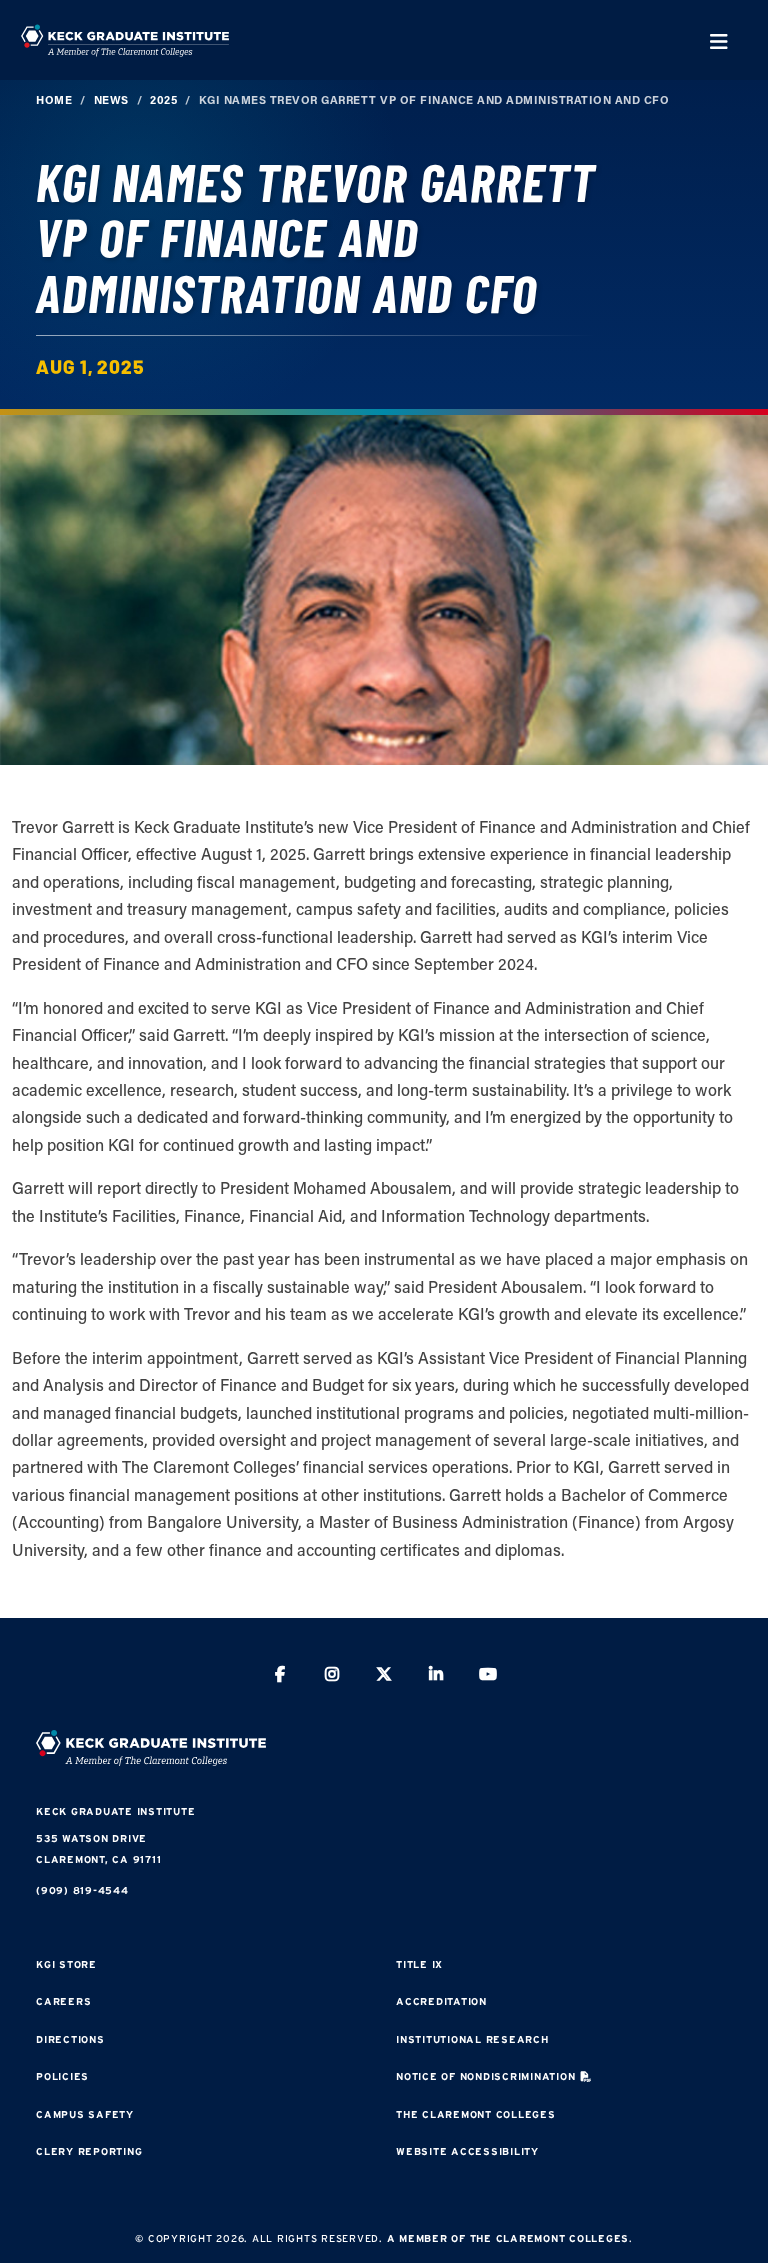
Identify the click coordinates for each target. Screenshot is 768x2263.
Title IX (419, 1964)
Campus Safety (85, 2114)
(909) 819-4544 (82, 1890)
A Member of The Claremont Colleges (508, 2238)
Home (54, 99)
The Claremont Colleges (476, 2114)
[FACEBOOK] (280, 1676)
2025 (163, 99)
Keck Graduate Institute (115, 1811)
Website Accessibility (467, 2151)
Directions (70, 2039)
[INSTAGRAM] (332, 1676)
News (111, 99)
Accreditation (441, 2001)
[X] (384, 1676)
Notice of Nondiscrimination (485, 2076)
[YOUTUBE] (488, 1676)
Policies (62, 2076)
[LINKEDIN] (436, 1676)
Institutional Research (472, 2039)
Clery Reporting (89, 2151)
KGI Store (66, 1964)
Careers (63, 2001)
